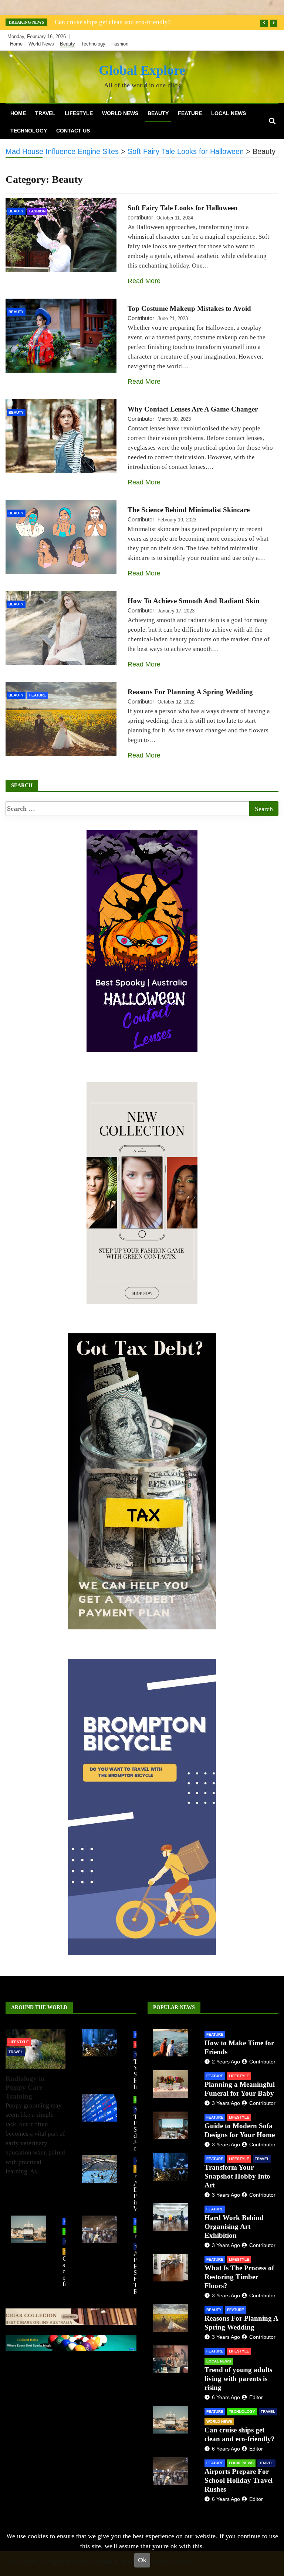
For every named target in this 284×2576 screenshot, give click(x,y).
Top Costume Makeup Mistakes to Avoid (189, 308)
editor (256, 2397)
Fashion (120, 44)
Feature (190, 113)
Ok (142, 2560)
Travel (45, 113)
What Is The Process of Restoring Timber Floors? (239, 2277)
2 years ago (226, 2062)
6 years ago (226, 2397)
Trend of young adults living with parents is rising (238, 2379)
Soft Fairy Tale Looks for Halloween (183, 208)
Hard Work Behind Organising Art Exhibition (234, 2226)
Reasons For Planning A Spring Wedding (190, 692)
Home (16, 44)
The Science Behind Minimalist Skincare (189, 510)
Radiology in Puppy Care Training (25, 2087)
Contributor (141, 318)
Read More (144, 281)
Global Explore (142, 70)
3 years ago (226, 2103)
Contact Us (73, 131)
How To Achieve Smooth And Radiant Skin (194, 601)
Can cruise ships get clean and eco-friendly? (113, 22)
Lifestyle (79, 113)
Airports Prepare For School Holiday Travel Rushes (239, 2480)
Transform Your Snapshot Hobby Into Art (237, 2176)
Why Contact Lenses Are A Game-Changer (193, 409)
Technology (93, 44)
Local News (229, 113)
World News (41, 44)
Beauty (67, 44)
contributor (140, 217)
